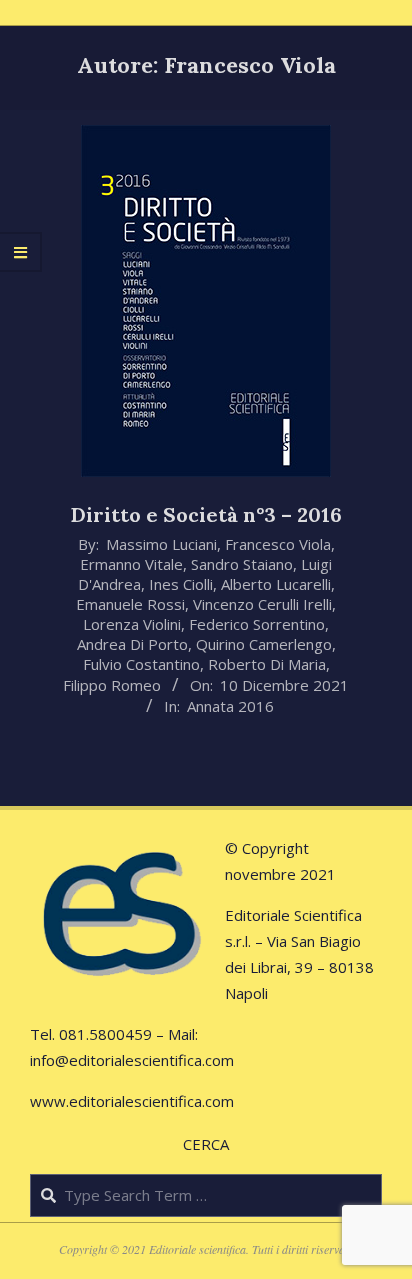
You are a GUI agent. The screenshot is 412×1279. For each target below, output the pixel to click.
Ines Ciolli (181, 584)
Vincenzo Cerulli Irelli (262, 604)
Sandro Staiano (242, 564)
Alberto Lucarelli (276, 584)
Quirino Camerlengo (264, 644)
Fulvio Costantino (141, 664)
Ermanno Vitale (131, 564)
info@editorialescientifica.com (132, 1060)
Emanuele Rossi (130, 604)
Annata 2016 (230, 706)
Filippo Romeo (112, 685)
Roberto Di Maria (267, 664)
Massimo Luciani (161, 544)
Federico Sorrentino (257, 624)
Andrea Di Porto (132, 644)
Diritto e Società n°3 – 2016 (206, 514)
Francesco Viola (278, 544)
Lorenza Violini (132, 624)
